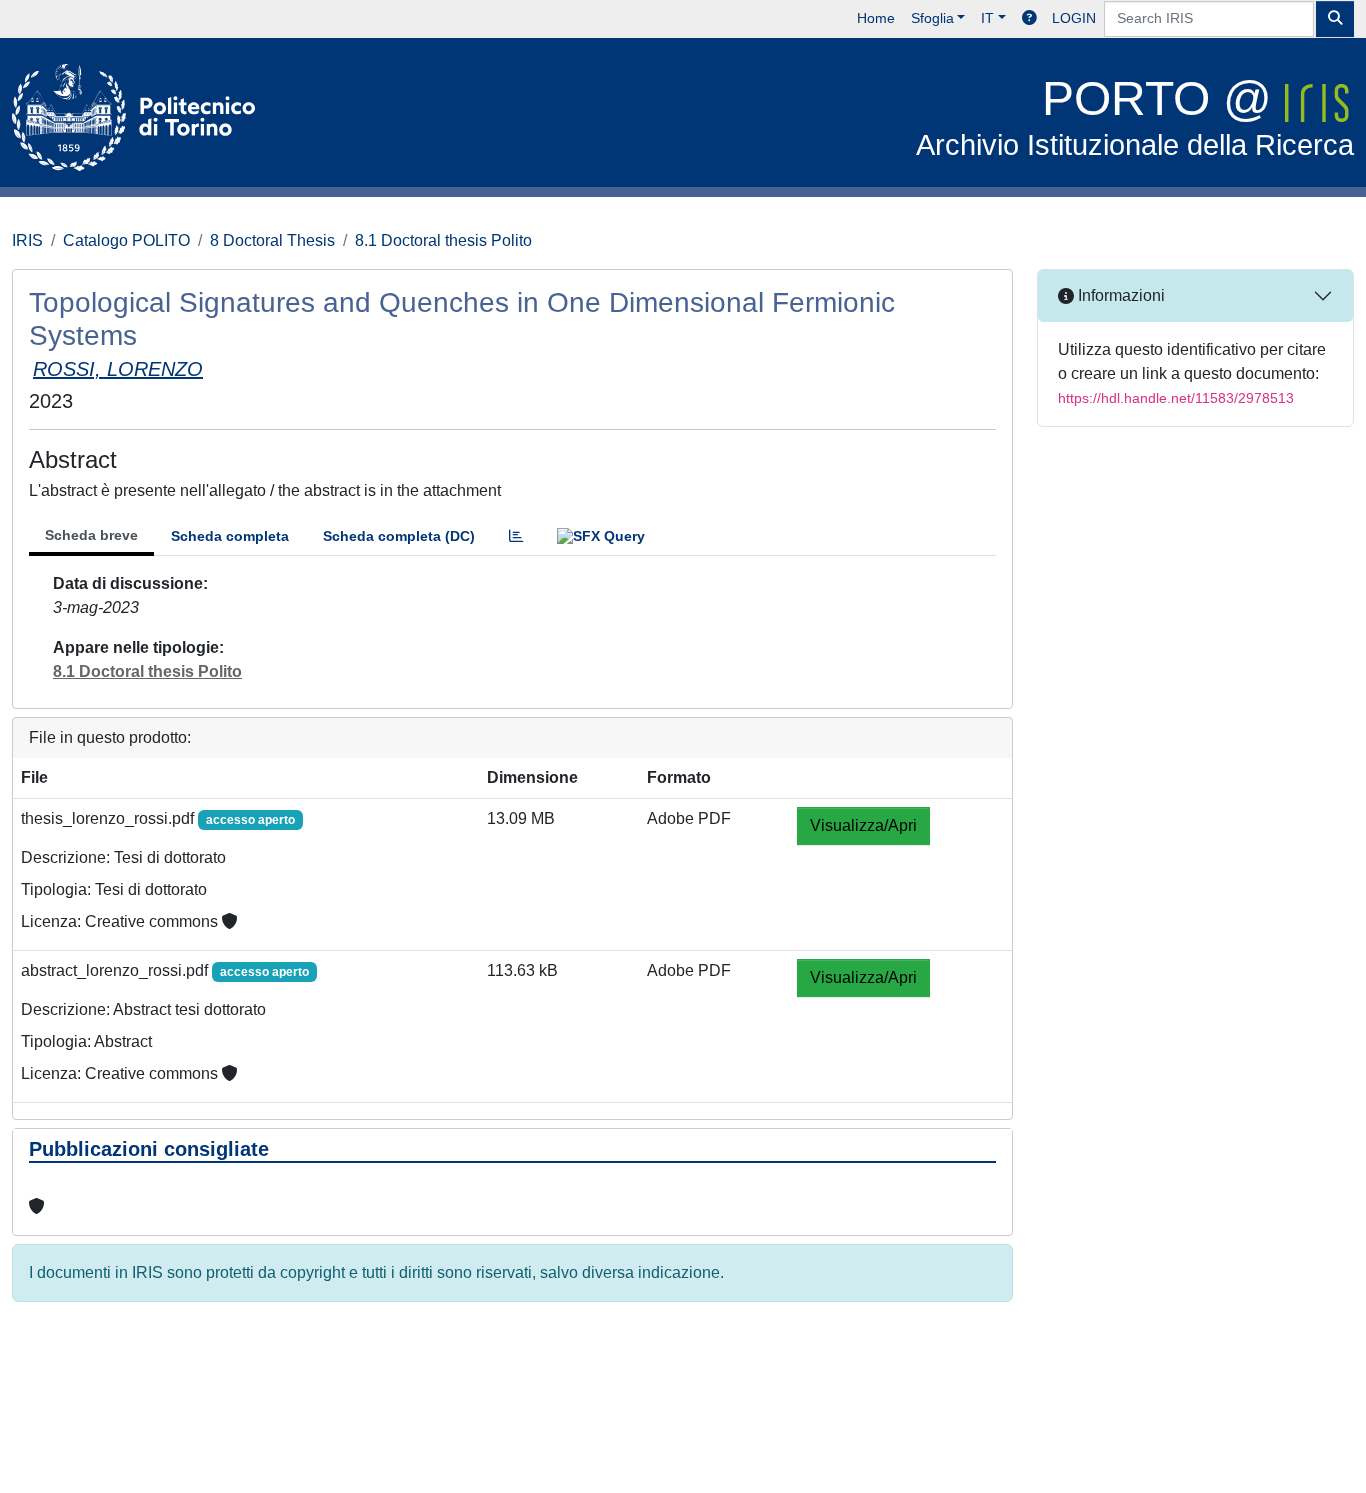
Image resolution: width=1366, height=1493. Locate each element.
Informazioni (1119, 295)
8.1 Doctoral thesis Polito (443, 240)
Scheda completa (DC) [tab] (399, 536)
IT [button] (987, 18)
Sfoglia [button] (932, 18)
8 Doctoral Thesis (272, 240)
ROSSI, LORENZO (118, 369)
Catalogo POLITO (126, 240)
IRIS (27, 240)
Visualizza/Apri (863, 825)
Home (876, 18)
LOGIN (1074, 18)
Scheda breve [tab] (91, 535)
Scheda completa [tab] (230, 536)
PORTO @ (1135, 116)
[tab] (516, 536)
